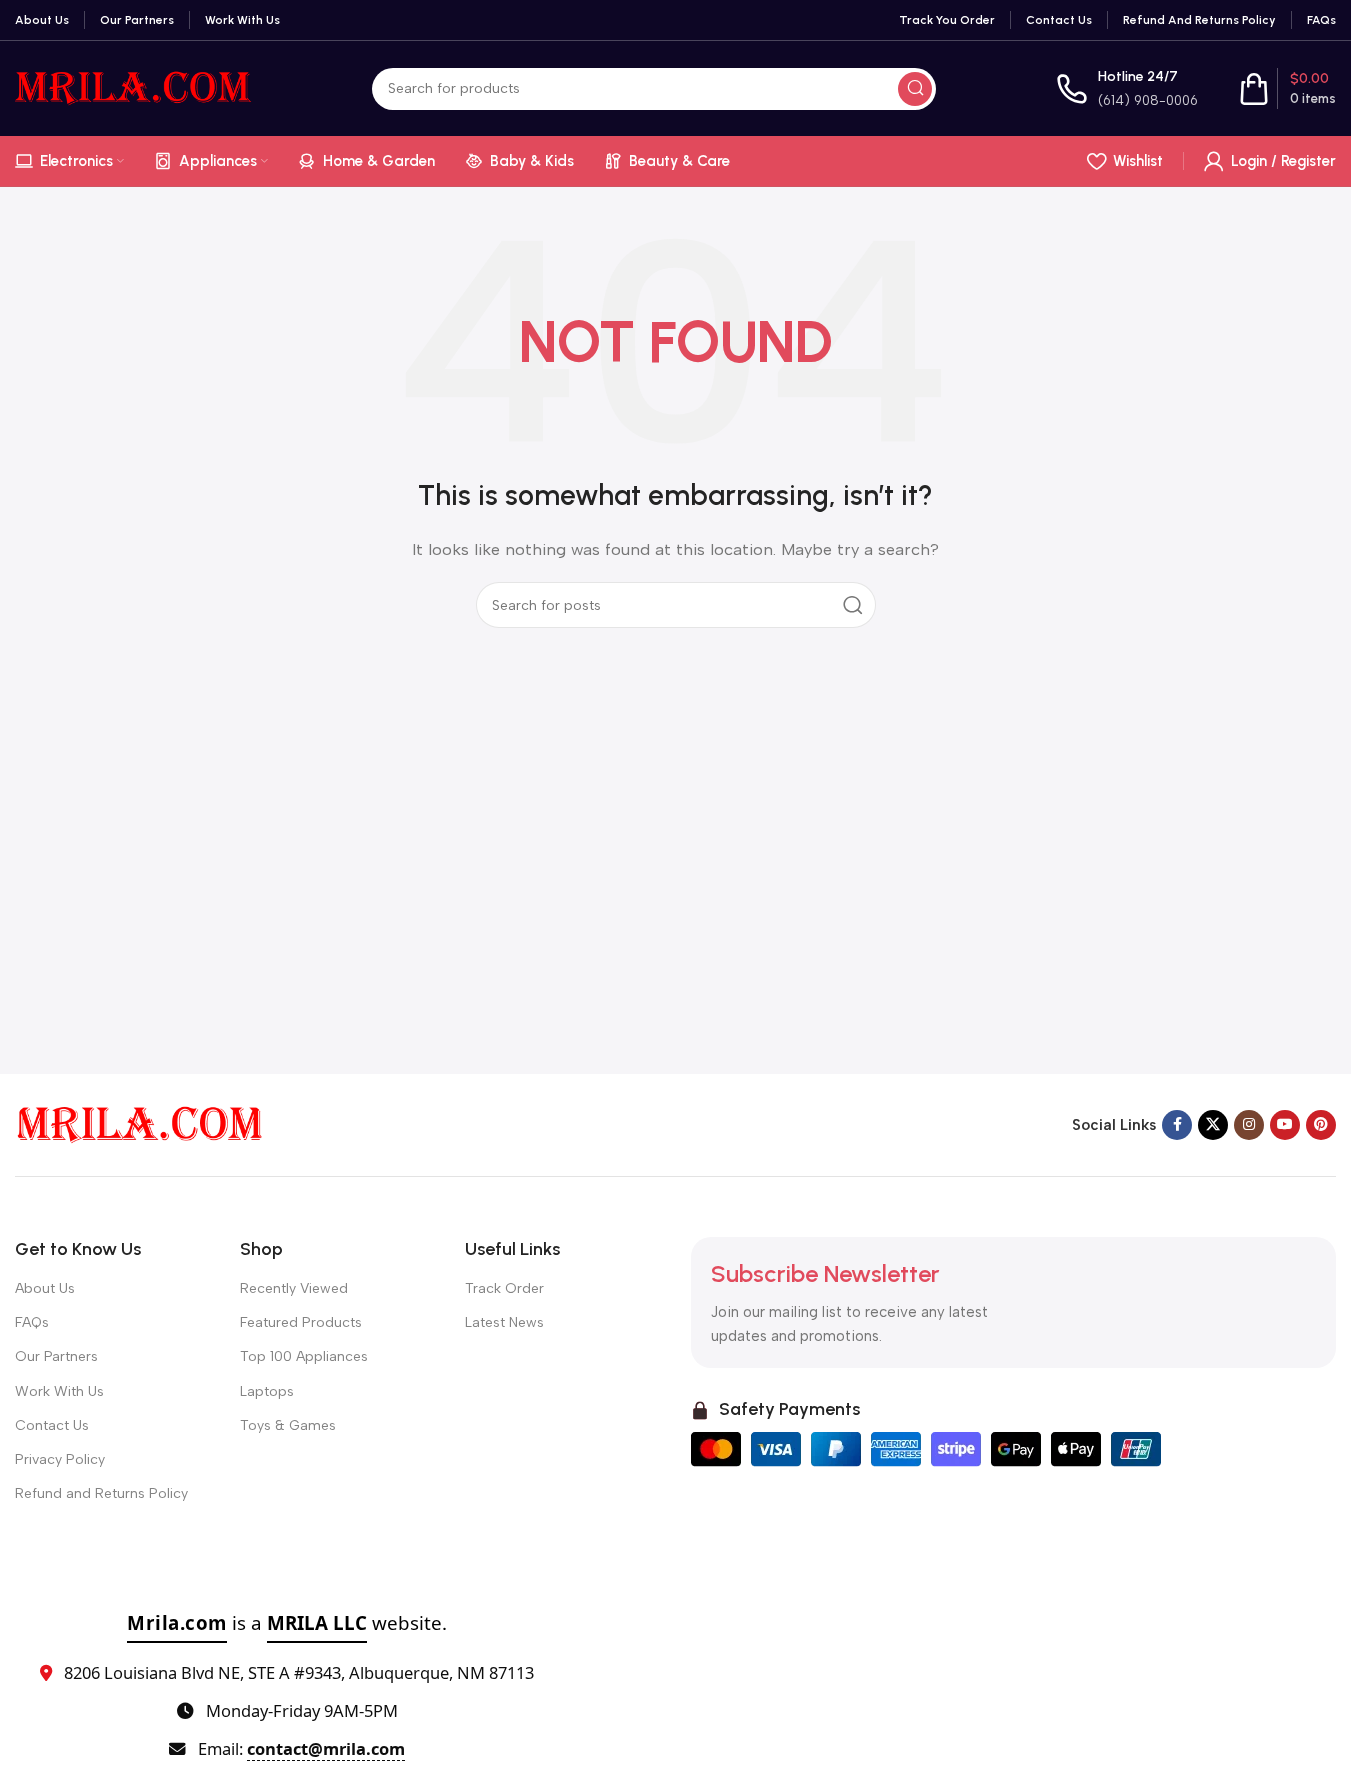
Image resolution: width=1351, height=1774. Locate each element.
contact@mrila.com (326, 1748)
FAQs (32, 1322)
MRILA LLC (317, 1622)
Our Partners (56, 1356)
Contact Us (52, 1425)
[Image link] (140, 1124)
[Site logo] (133, 87)
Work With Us (59, 1391)
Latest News (504, 1322)
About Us (45, 1288)
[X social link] (1213, 1125)
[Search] (915, 89)
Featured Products (301, 1322)
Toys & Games (288, 1425)
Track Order (504, 1288)
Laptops (267, 1391)
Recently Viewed (294, 1288)
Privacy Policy (60, 1459)
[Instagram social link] (1249, 1125)
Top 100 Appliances (304, 1356)
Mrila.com (177, 1622)
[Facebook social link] (1177, 1125)
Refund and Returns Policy (101, 1493)
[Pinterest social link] (1321, 1125)
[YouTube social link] (1285, 1125)
